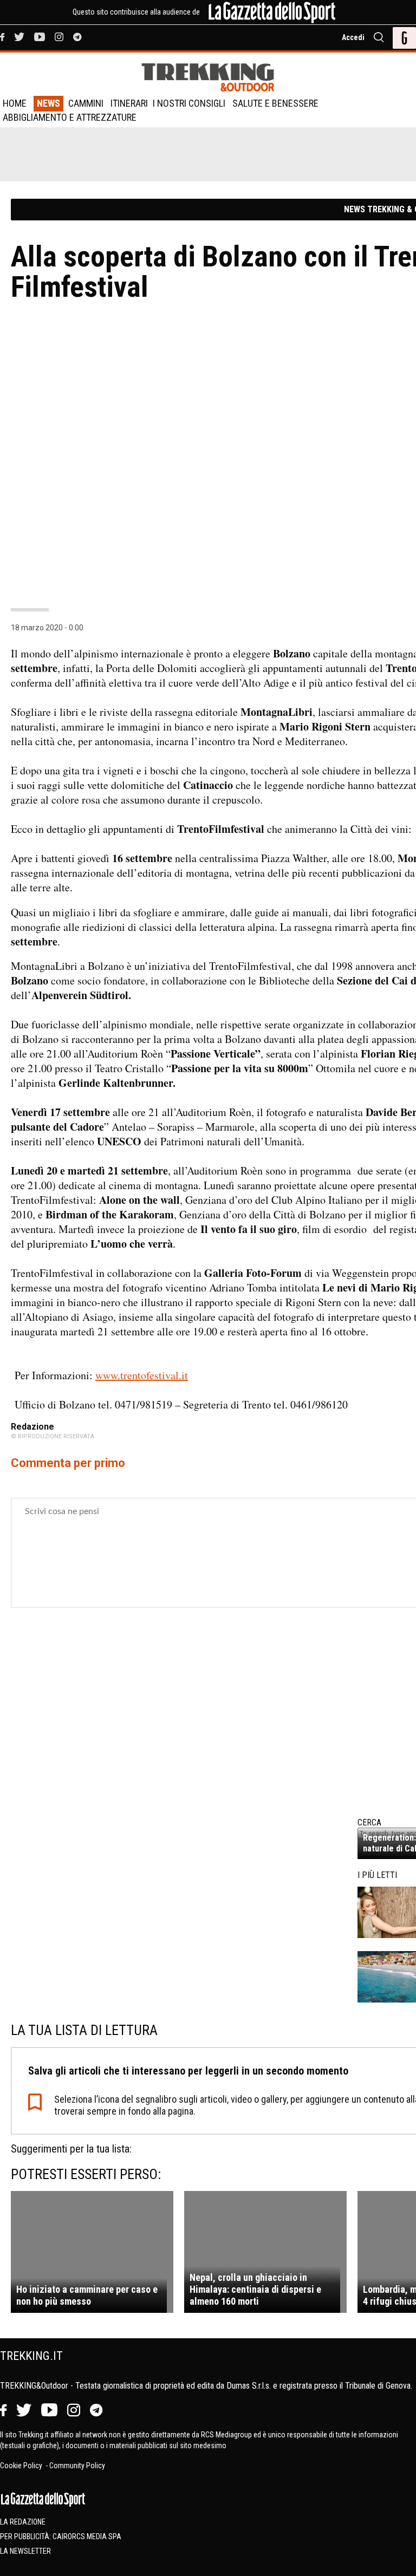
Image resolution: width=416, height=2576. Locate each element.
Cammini (86, 103)
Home (15, 103)
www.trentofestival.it (142, 1375)
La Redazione (23, 2522)
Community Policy (77, 2466)
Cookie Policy (22, 2466)
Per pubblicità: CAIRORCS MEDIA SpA (61, 2536)
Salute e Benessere (275, 103)
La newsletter (25, 2551)
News (48, 103)
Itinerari (129, 103)
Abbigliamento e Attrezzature (70, 117)
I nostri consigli (189, 103)
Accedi (353, 37)
